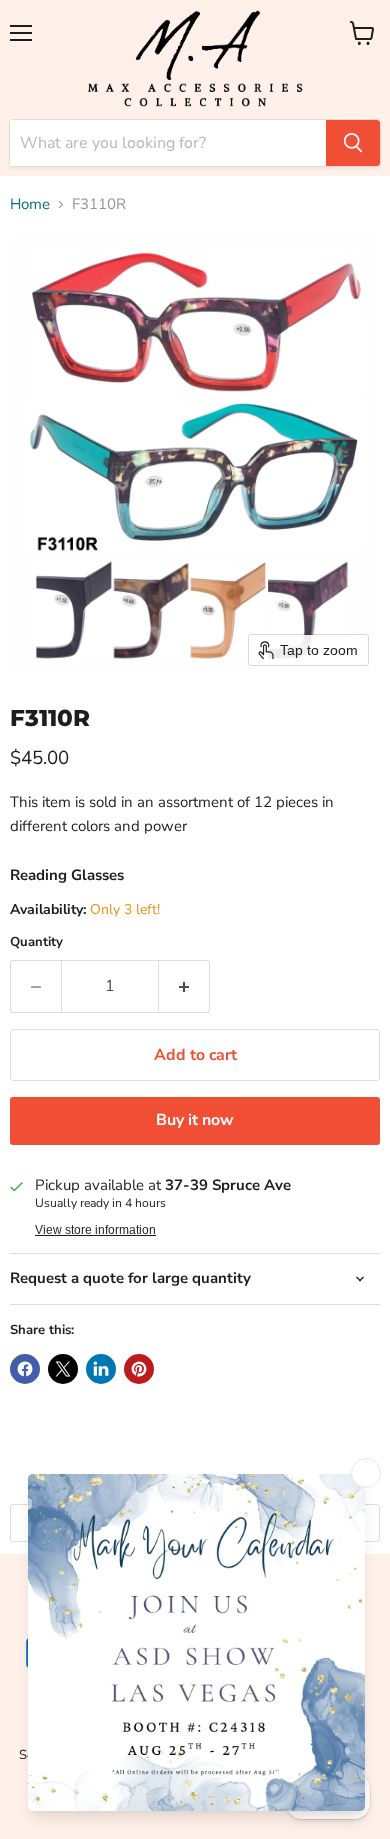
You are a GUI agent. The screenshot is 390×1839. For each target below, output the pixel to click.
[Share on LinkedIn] (101, 1369)
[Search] (353, 143)
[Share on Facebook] (25, 1369)
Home (30, 204)
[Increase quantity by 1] (184, 986)
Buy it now (195, 1120)
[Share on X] (63, 1369)
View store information (95, 1230)
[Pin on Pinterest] (139, 1369)
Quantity (36, 942)
